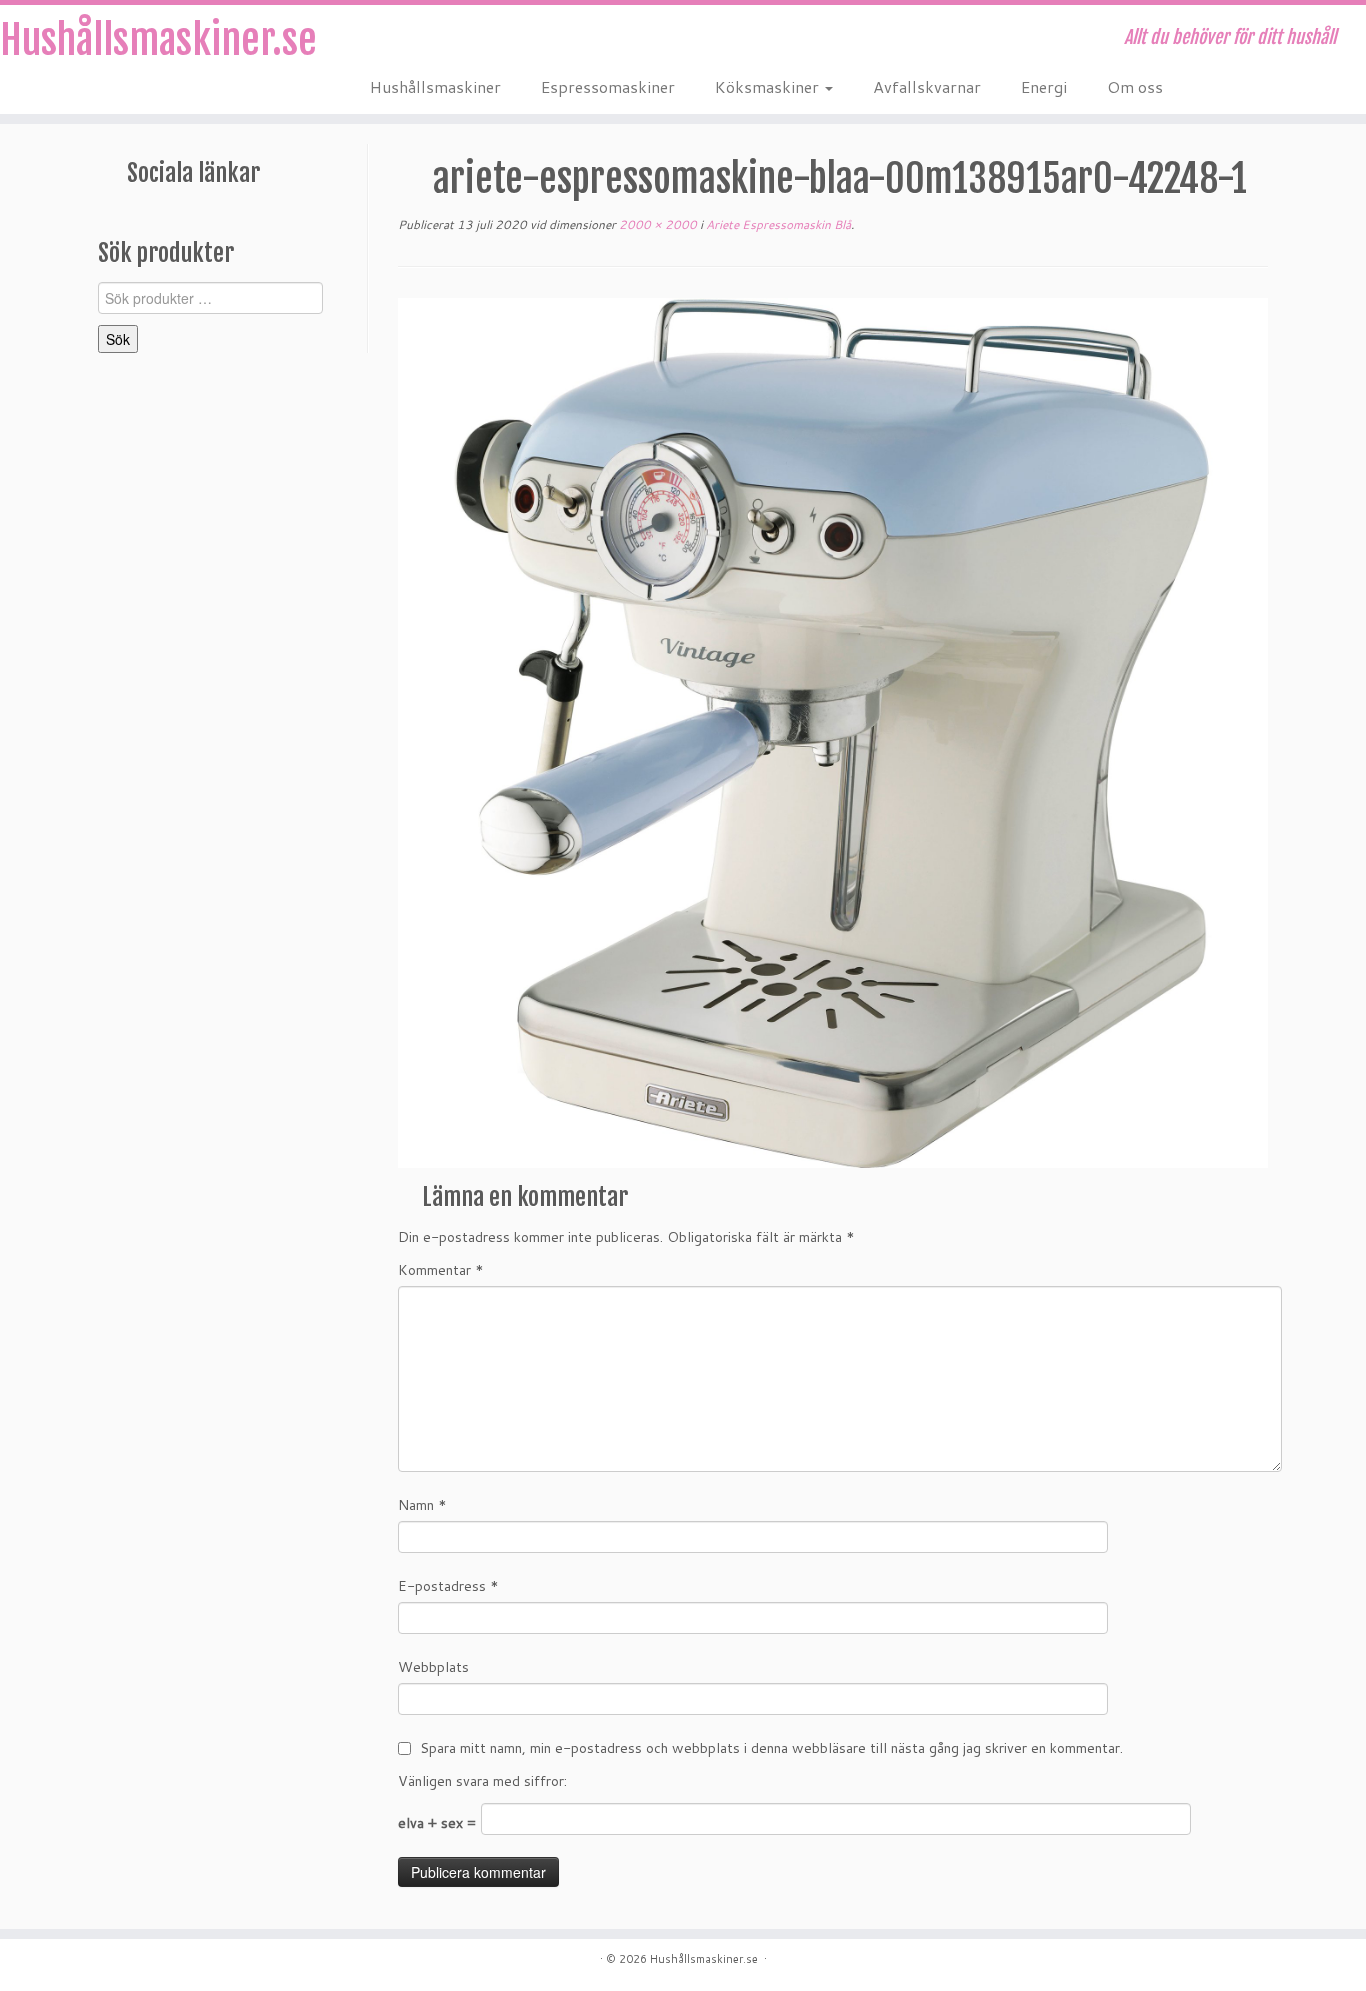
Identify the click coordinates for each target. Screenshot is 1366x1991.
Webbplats (433, 1667)
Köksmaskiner (769, 86)
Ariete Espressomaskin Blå (777, 224)
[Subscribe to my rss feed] (383, 40)
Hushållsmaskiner (435, 86)
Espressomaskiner (608, 86)
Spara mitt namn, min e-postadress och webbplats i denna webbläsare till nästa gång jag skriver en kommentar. (771, 1748)
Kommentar (441, 1270)
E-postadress (448, 1586)
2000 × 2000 (656, 224)
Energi (1044, 86)
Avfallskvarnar (927, 86)
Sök (118, 339)
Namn (422, 1505)
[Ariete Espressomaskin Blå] (833, 732)
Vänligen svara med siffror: (482, 1781)
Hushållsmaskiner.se (157, 40)
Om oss (1135, 86)
